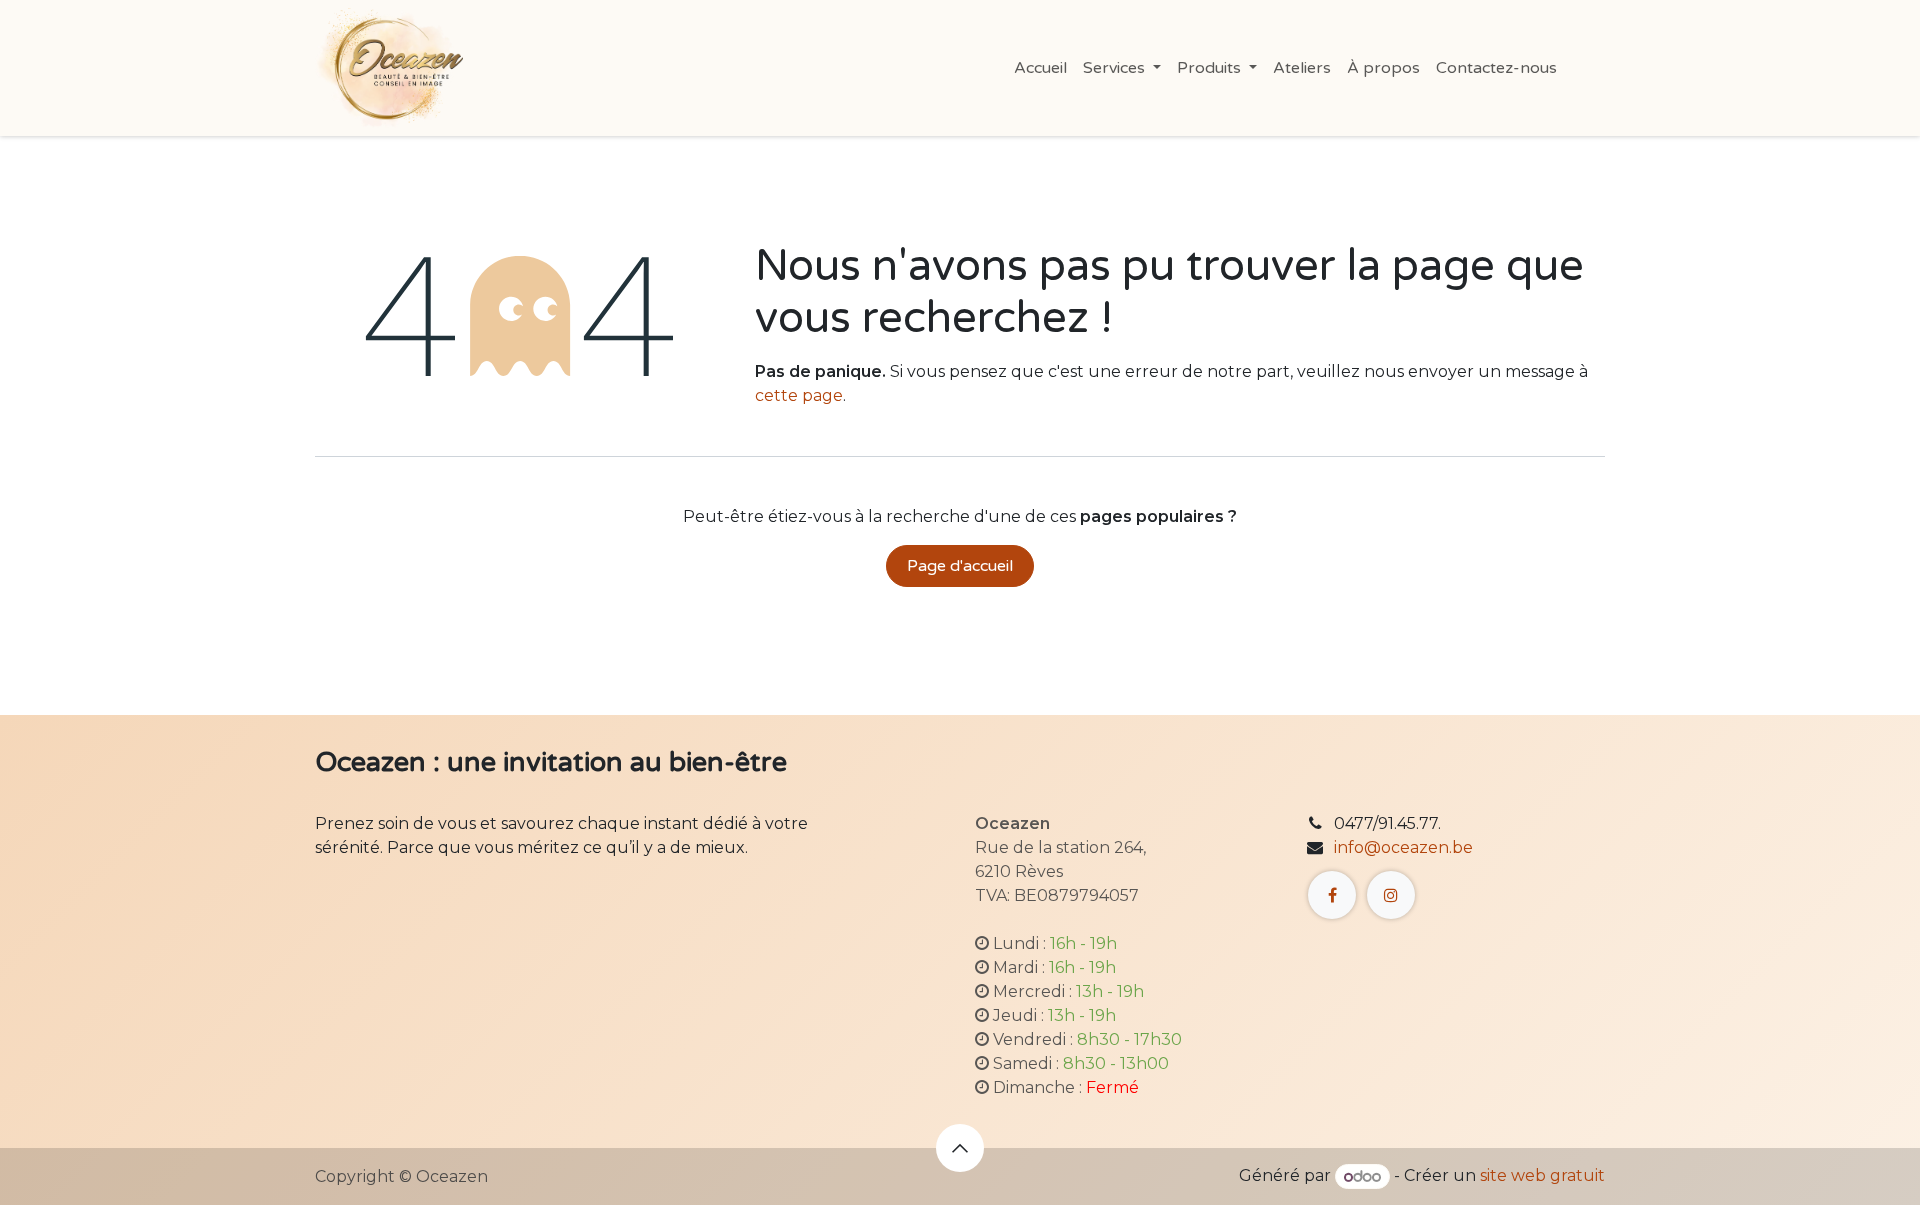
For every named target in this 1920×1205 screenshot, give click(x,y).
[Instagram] (1391, 895)
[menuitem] (1040, 68)
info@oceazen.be (1403, 847)
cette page (799, 395)
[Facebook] (1332, 895)
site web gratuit (1542, 1176)
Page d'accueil (960, 566)
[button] (960, 1148)
